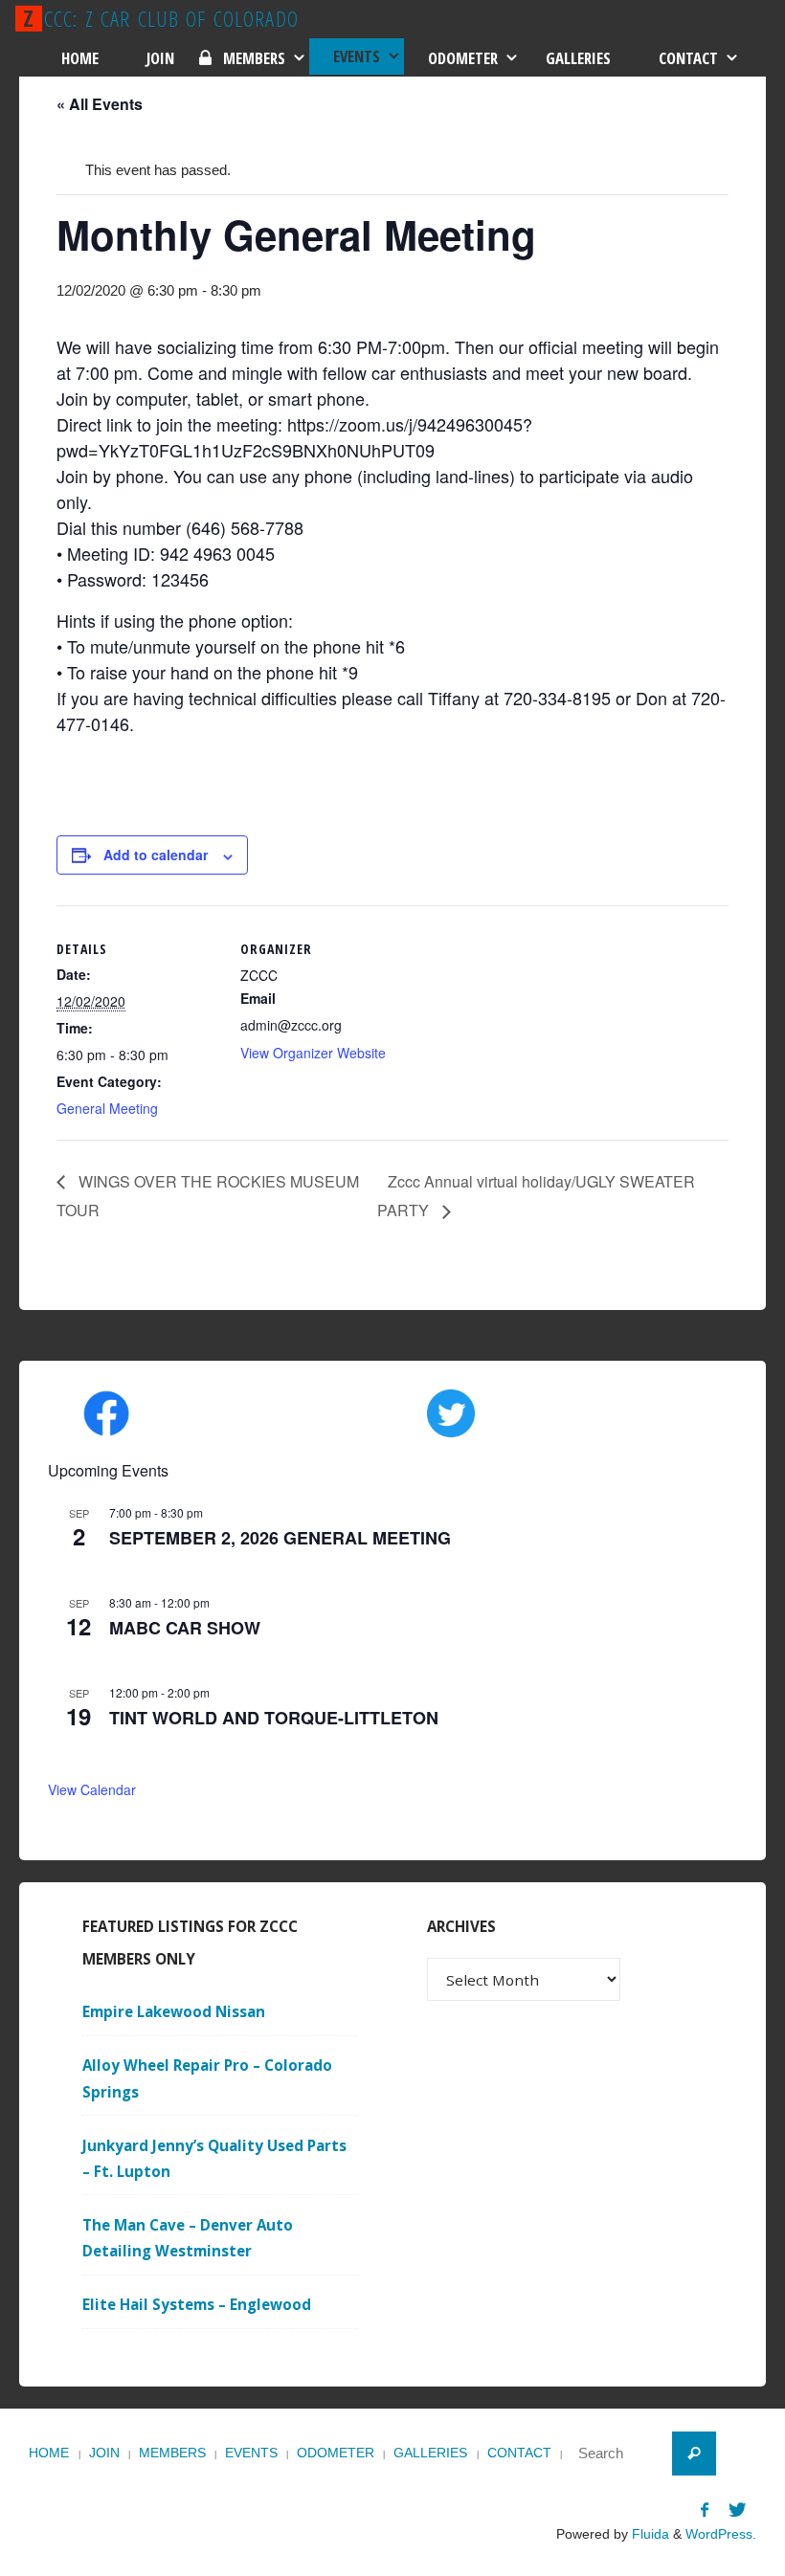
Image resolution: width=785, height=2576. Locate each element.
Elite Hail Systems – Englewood (197, 2304)
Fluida (649, 2534)
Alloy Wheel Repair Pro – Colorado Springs (207, 2078)
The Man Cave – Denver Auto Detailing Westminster (188, 2238)
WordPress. (721, 2534)
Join (104, 2453)
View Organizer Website (313, 1053)
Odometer (336, 2453)
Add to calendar (156, 855)
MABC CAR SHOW (185, 1628)
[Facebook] (704, 2509)
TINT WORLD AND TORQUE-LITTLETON (274, 1718)
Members (172, 2453)
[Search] (694, 2454)
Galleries (430, 2453)
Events (251, 2453)
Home (49, 2453)
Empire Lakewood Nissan (174, 2011)
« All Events (100, 104)
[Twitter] (737, 2509)
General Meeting (107, 1108)
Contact (519, 2453)
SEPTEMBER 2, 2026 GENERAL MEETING (280, 1538)
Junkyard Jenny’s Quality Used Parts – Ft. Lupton (214, 2158)
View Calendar (92, 1789)
